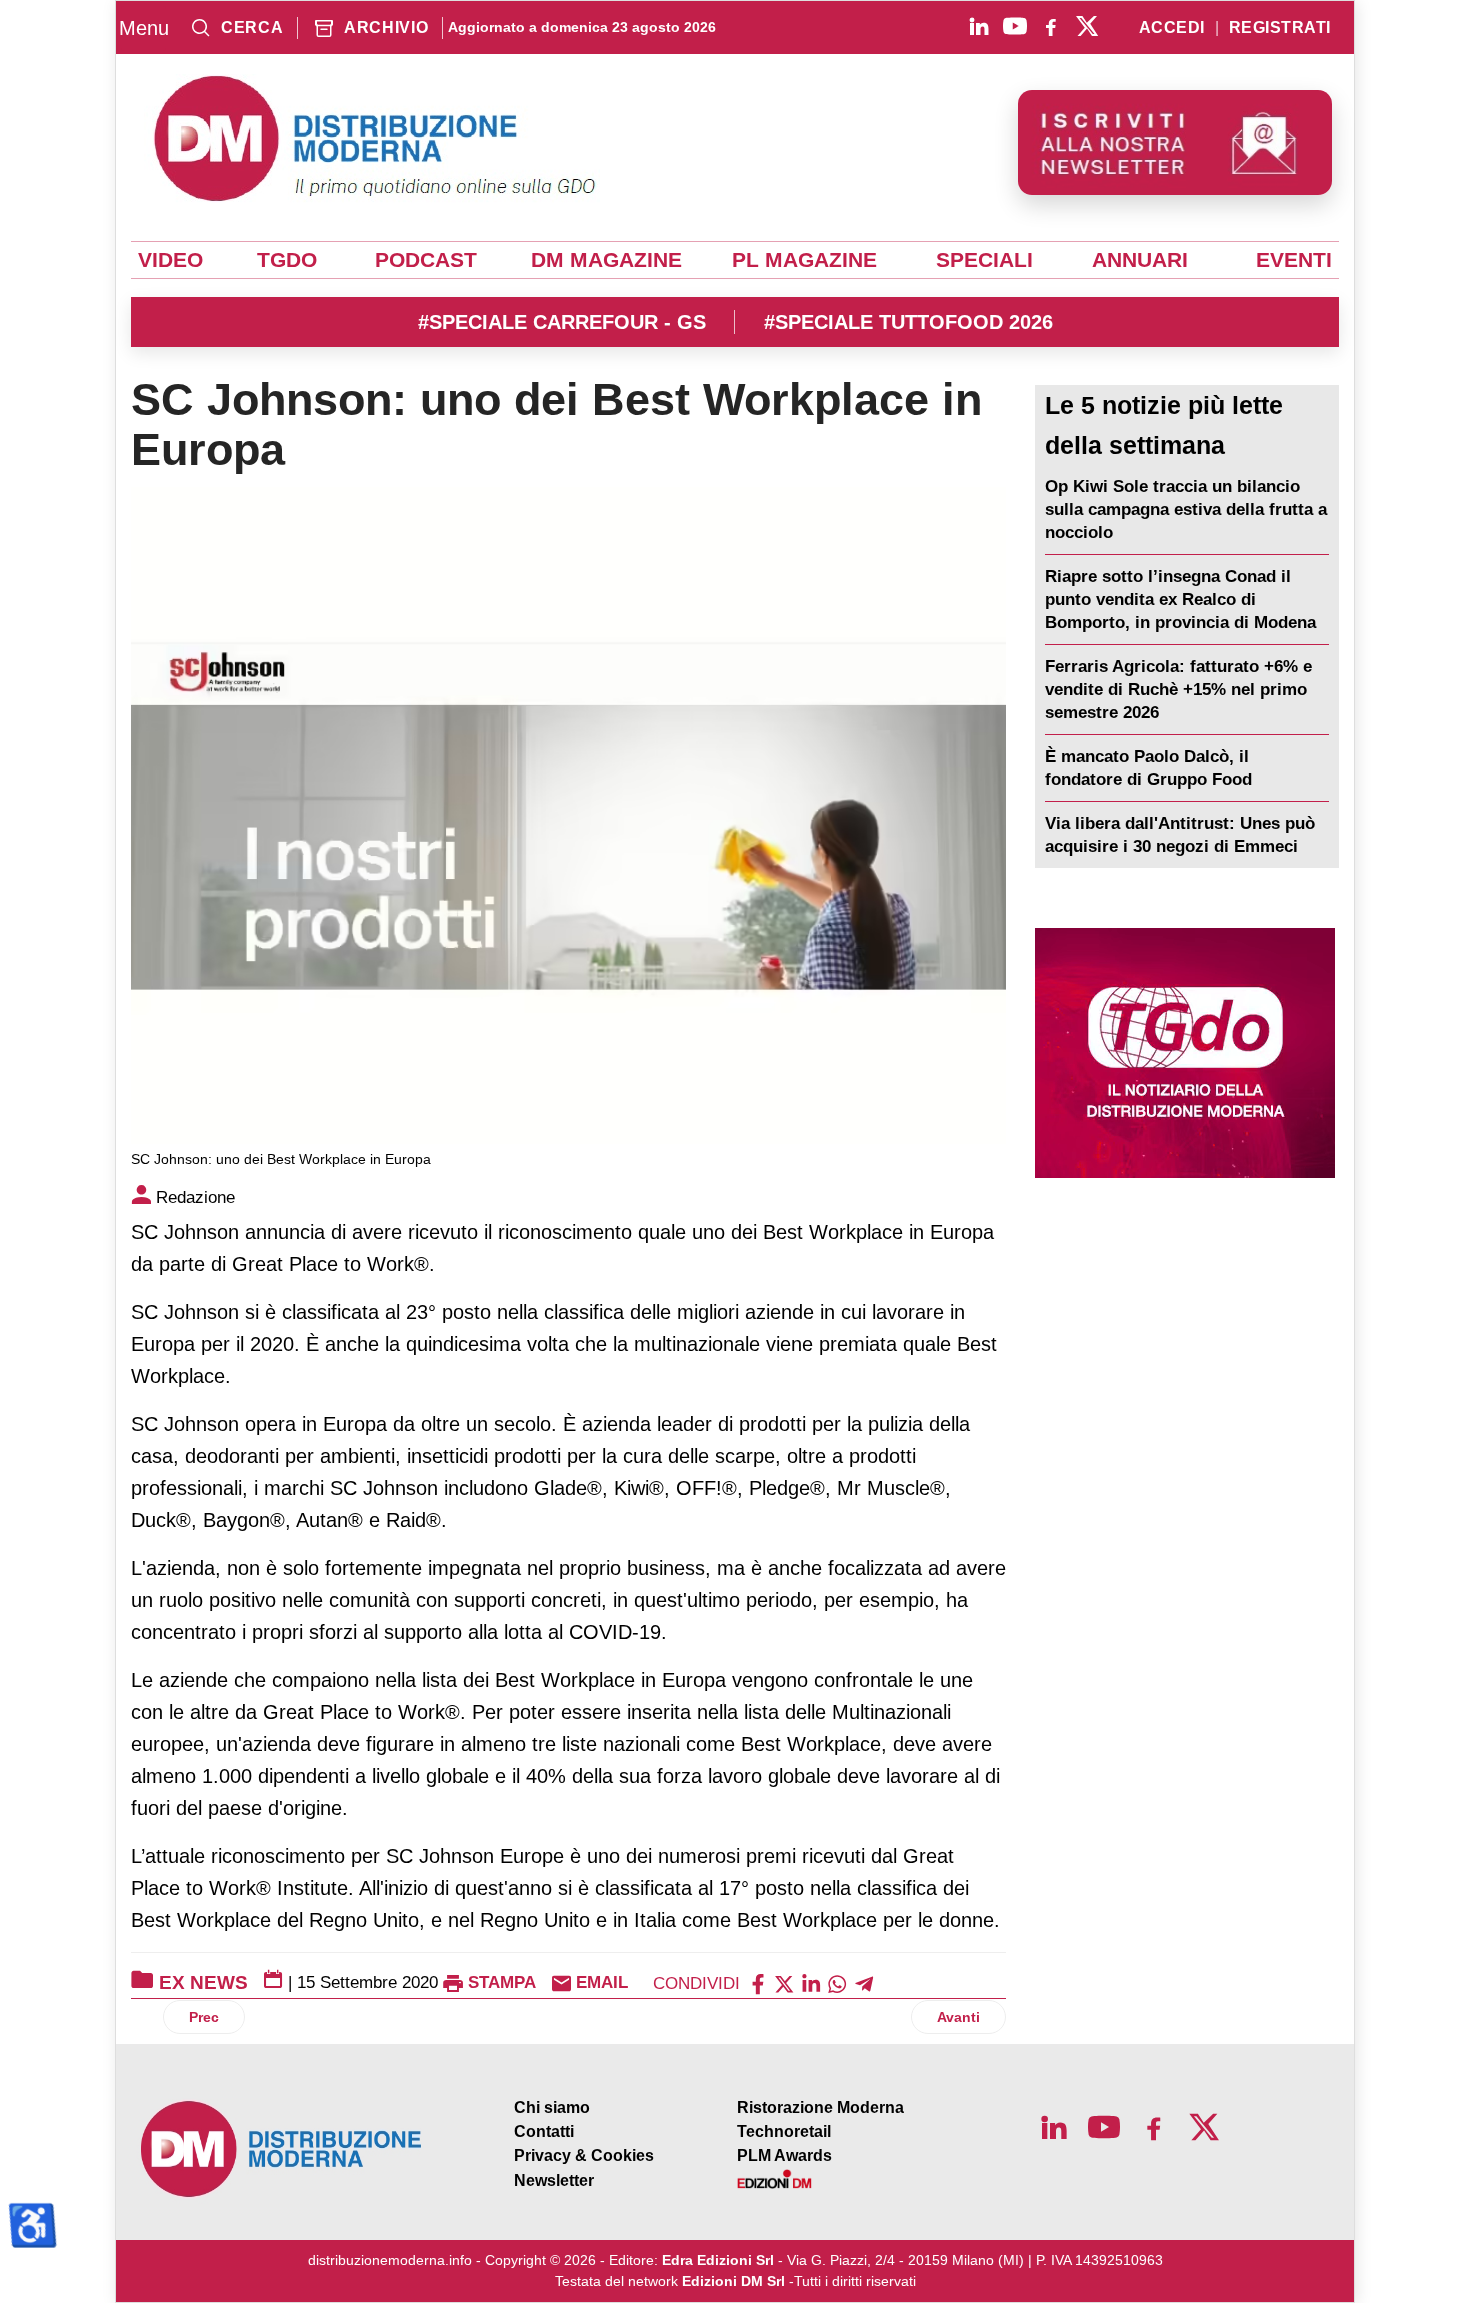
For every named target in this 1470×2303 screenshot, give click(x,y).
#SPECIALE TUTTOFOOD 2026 (908, 322)
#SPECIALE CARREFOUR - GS (562, 322)
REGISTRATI (1280, 28)
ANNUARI (1140, 260)
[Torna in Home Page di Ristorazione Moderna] (282, 2149)
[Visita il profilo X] (1087, 26)
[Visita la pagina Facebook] (1051, 26)
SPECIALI (984, 260)
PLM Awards (784, 2155)
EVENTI (1294, 260)
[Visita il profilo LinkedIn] (979, 26)
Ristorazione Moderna (820, 2107)
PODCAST (426, 260)
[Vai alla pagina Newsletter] (1175, 142)
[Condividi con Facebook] (758, 1982)
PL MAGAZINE (804, 260)
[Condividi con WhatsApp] (837, 1982)
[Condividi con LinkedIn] (811, 1982)
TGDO (287, 260)
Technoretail (784, 2131)
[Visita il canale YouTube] (1015, 26)
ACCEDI (1172, 28)
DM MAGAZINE (606, 260)
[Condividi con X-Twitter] (784, 1982)
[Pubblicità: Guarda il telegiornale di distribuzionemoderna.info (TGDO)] (1184, 1053)
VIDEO (170, 260)
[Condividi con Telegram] (864, 1982)
